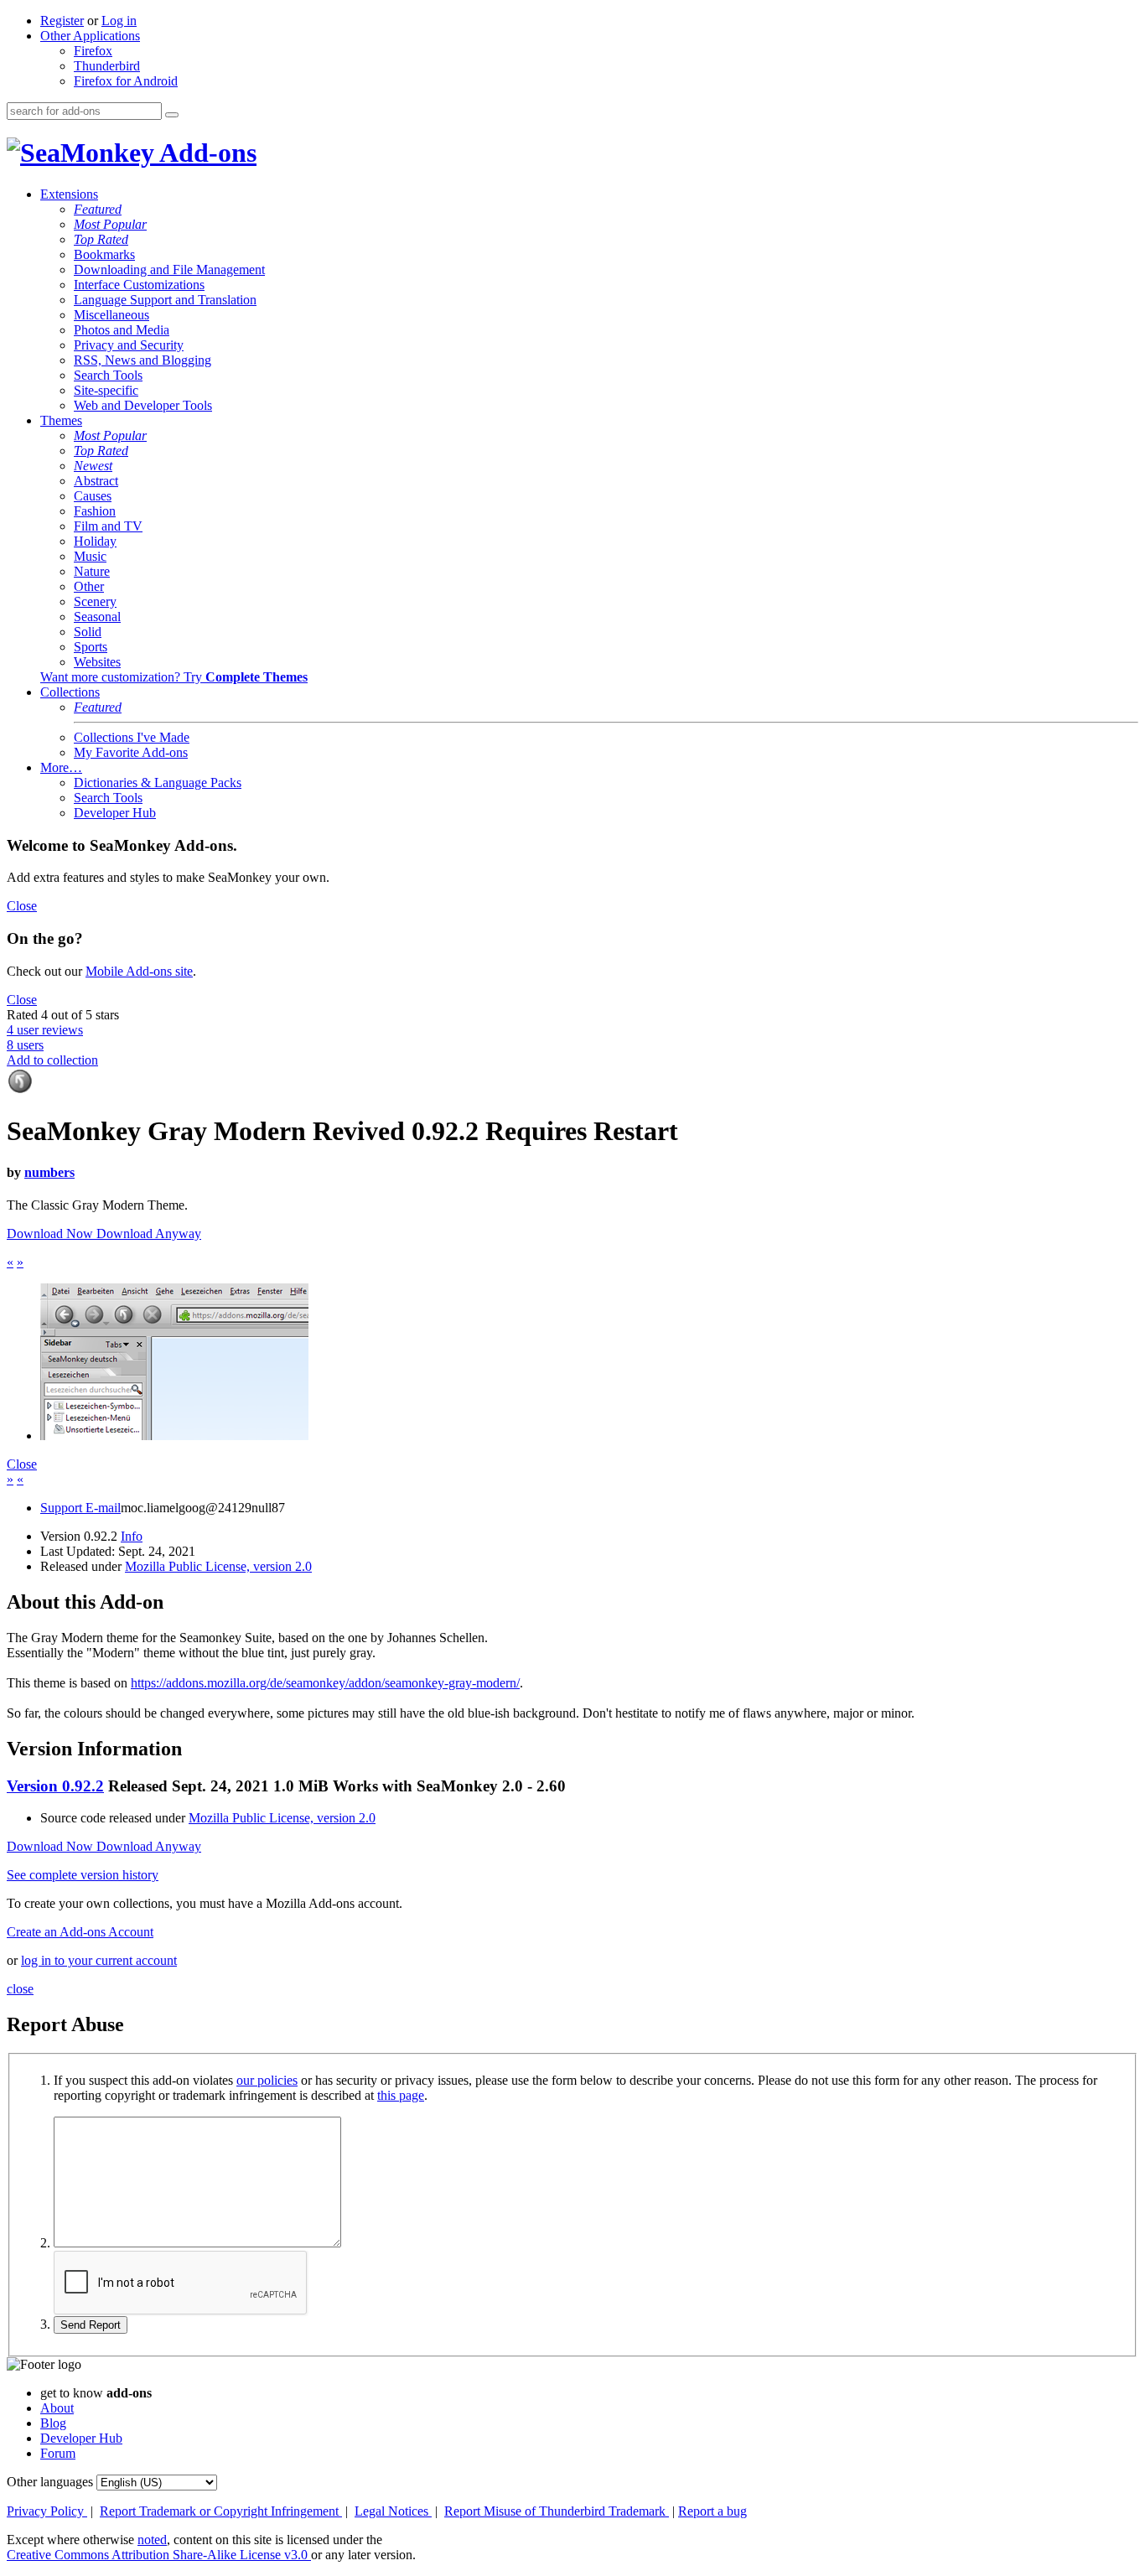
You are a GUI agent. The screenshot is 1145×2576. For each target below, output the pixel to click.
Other (89, 586)
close (20, 1989)
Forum (58, 2453)
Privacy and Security (129, 345)
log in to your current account (99, 1960)
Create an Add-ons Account (80, 1932)
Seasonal (97, 617)
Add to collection (52, 1060)
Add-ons (205, 153)
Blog (53, 2423)
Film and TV (108, 526)
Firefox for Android (126, 81)
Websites (97, 662)
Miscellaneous (111, 315)
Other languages (50, 2482)
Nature (92, 571)
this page (401, 2095)
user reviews (45, 1030)
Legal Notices (393, 2511)
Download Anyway (149, 1234)
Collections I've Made (132, 737)
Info (132, 1536)
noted (152, 2540)
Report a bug (712, 2511)
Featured (98, 209)
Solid (88, 632)
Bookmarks (104, 254)
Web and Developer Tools (143, 405)
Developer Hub (115, 813)
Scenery (95, 601)
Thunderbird (107, 66)
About (57, 2408)
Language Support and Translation (165, 300)
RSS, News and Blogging (142, 360)
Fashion (95, 511)
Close (22, 906)
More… (61, 767)
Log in (119, 21)
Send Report (91, 2325)
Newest (93, 466)
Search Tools (108, 375)
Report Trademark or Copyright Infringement (221, 2511)
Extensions (69, 194)
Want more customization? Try (174, 677)
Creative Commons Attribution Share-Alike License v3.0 (159, 2555)
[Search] (172, 115)
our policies (267, 2080)
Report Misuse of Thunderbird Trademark (557, 2511)
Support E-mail (80, 1508)
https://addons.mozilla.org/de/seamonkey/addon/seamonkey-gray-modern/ (325, 1683)
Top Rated (101, 239)
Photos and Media (122, 330)
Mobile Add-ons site (139, 971)
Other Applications (90, 36)
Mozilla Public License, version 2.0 (218, 1566)
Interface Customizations (139, 285)
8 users (25, 1045)
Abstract (96, 481)
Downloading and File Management (169, 270)
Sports (91, 647)
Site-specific (106, 390)
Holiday (95, 541)
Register (62, 21)
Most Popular (110, 224)
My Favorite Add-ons (131, 752)
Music (90, 556)
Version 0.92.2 (55, 1786)
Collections (70, 692)
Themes (61, 420)
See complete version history (83, 1875)
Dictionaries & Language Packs (158, 783)
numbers (49, 1172)
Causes (93, 496)
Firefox (93, 51)
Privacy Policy (47, 2511)
